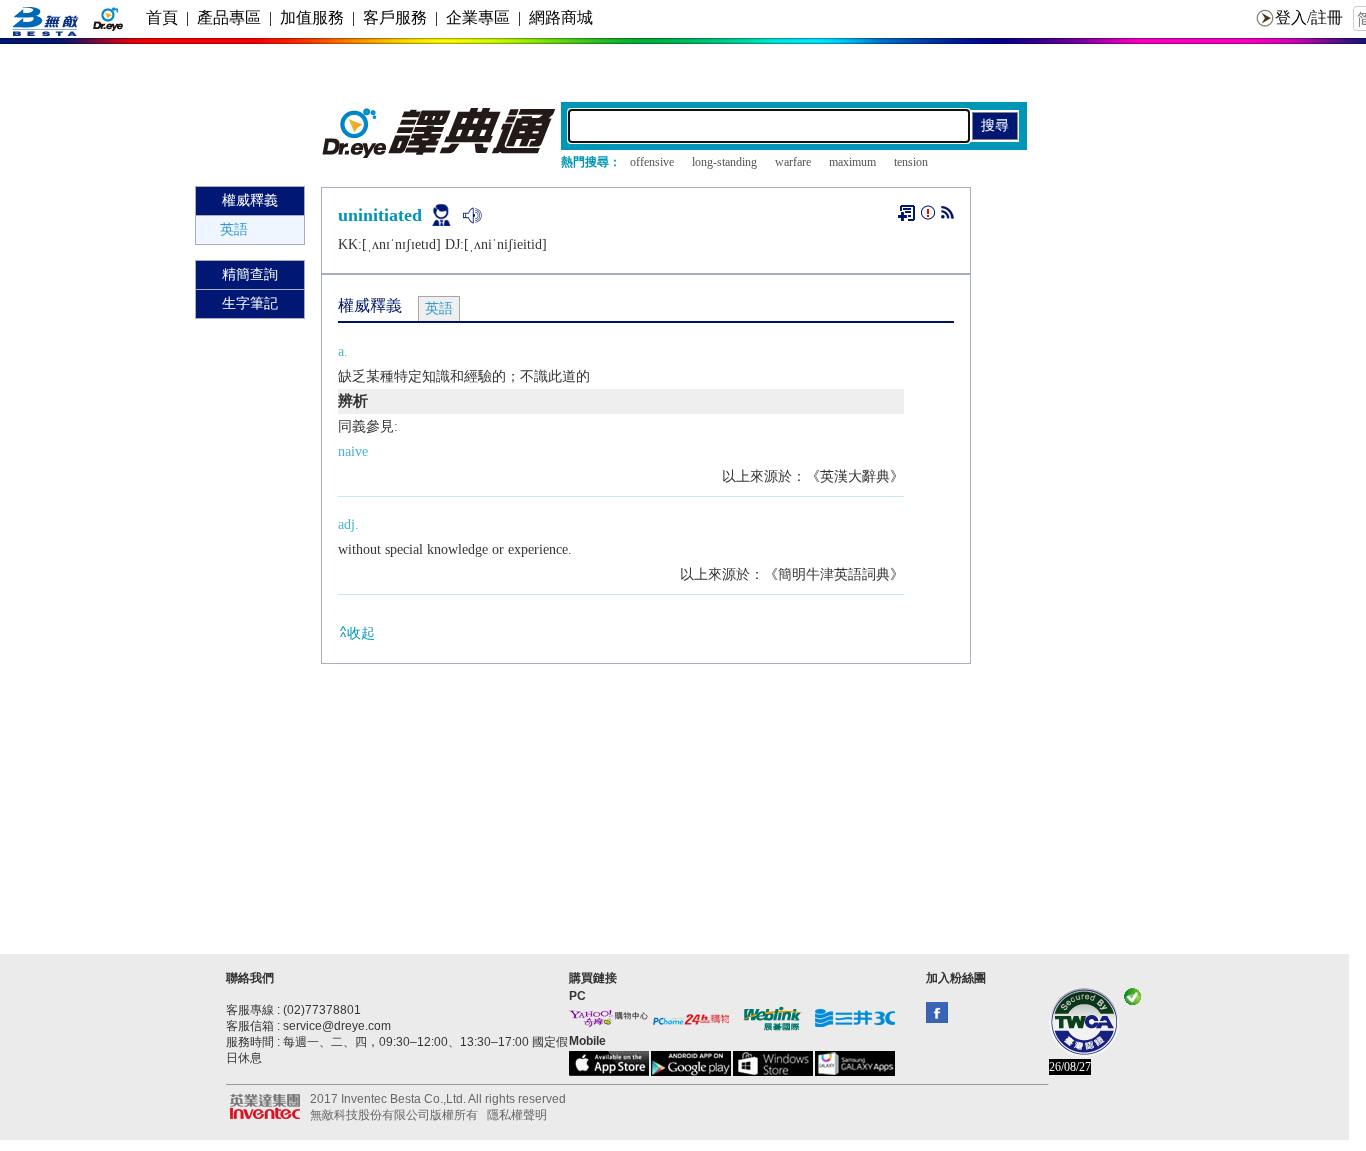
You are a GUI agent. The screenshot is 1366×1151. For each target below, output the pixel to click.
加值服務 (312, 17)
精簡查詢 (250, 274)
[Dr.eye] (440, 153)
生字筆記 (250, 303)
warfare (793, 162)
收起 (361, 633)
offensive (652, 162)
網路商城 (561, 17)
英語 (234, 229)
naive (353, 451)
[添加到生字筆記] (906, 213)
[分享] (947, 216)
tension (911, 162)
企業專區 (478, 17)
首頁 (162, 17)
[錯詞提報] (928, 216)
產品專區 (229, 17)
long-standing (724, 162)
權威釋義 (250, 200)
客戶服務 (395, 17)
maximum (852, 162)
